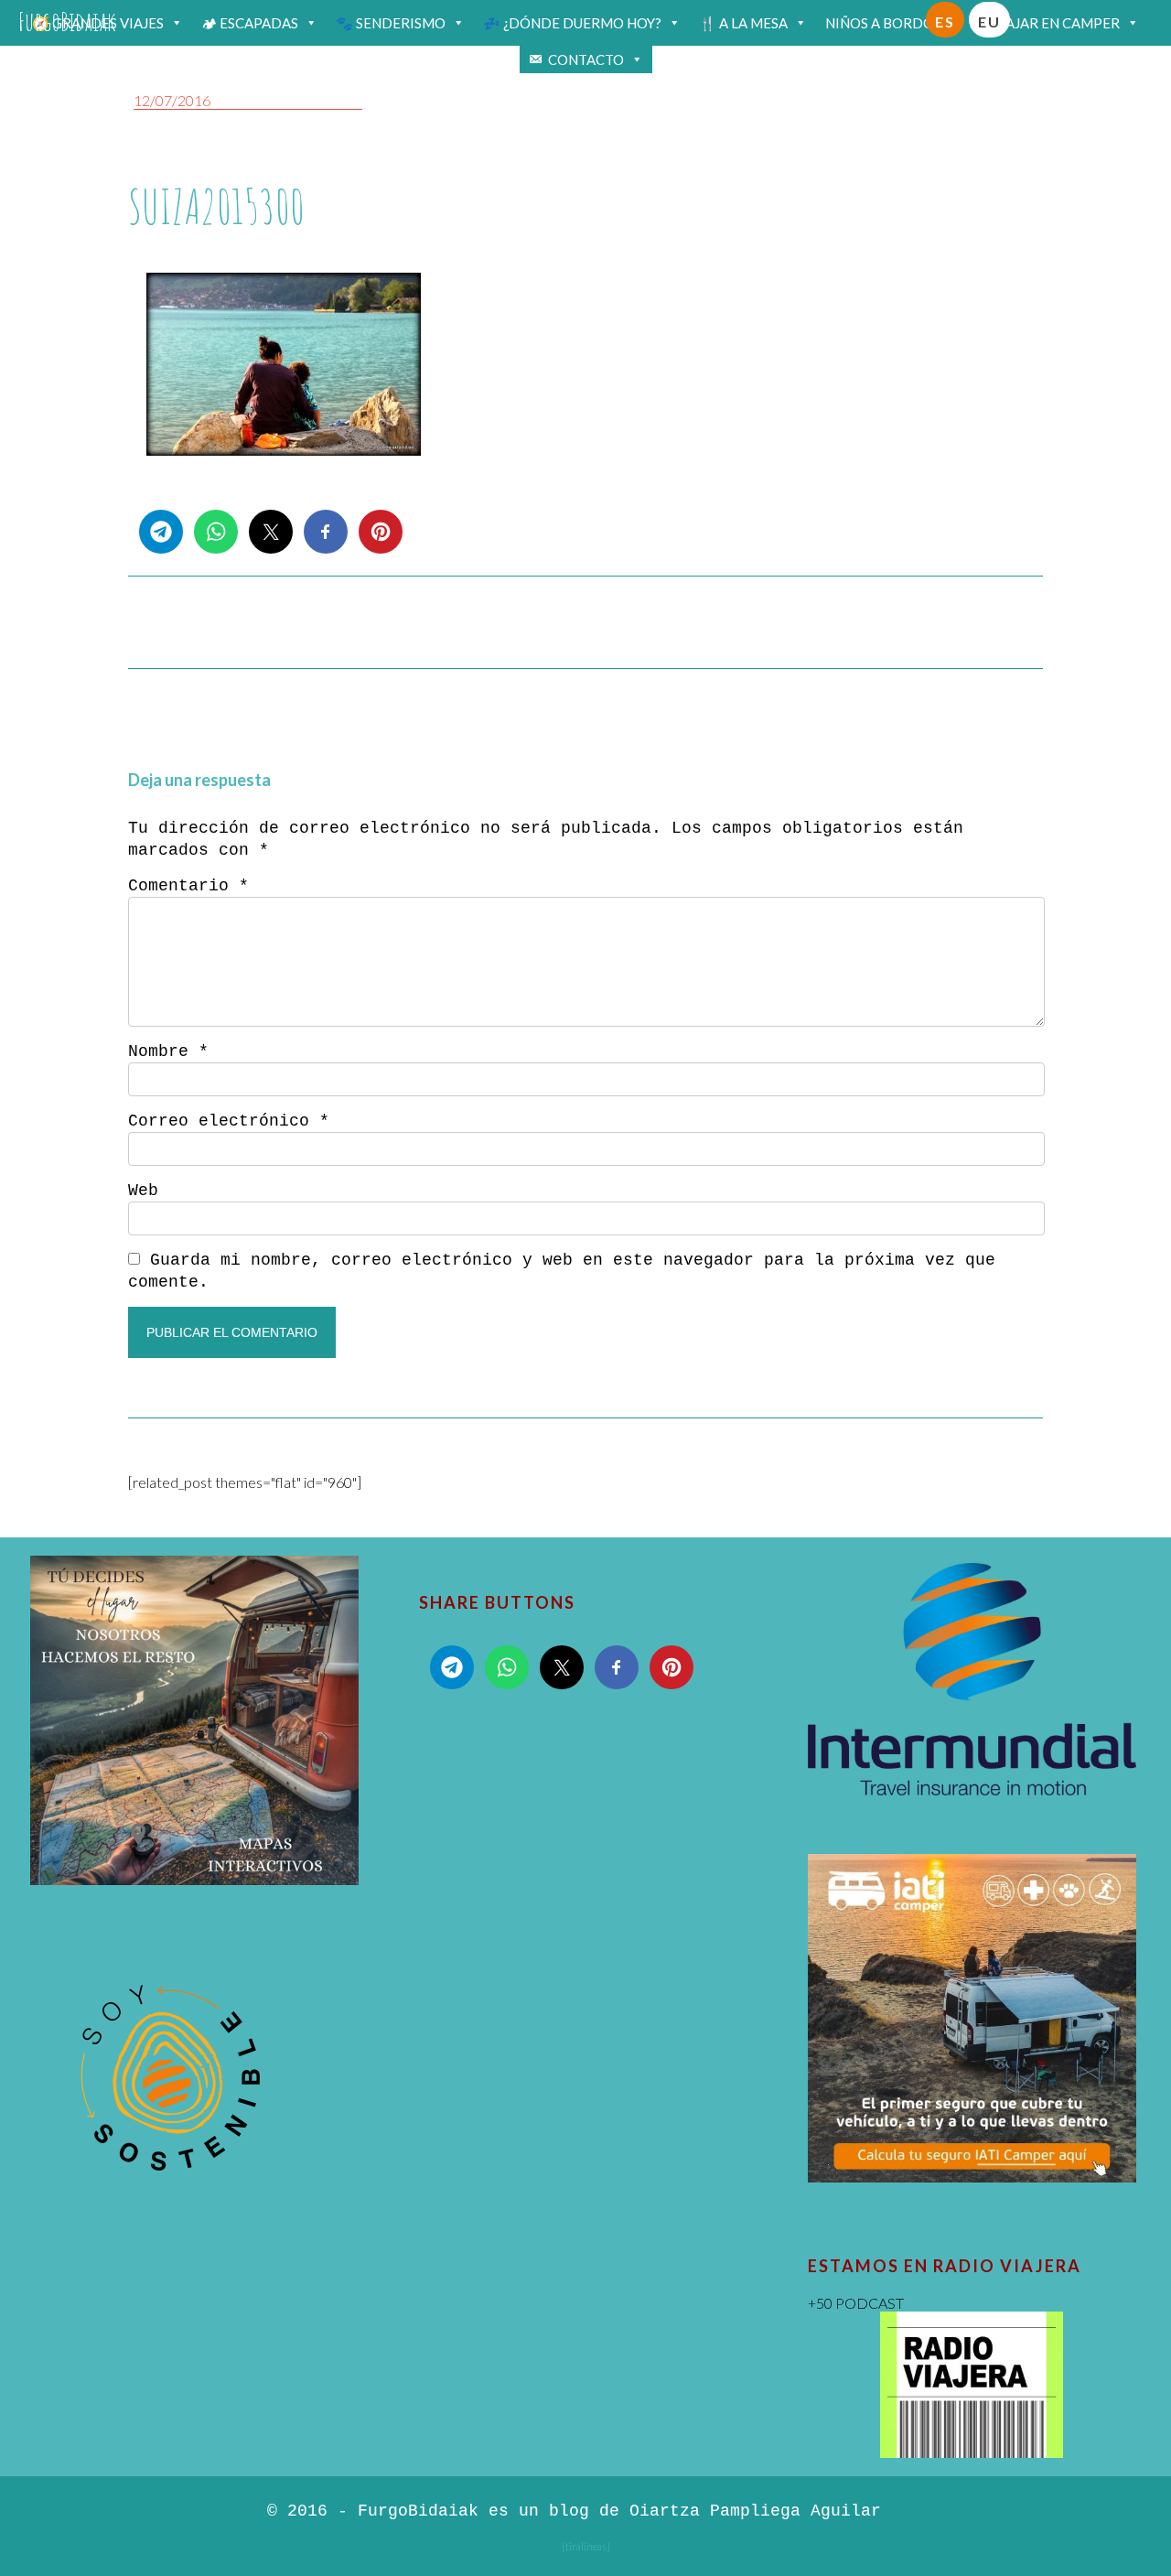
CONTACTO (586, 59)
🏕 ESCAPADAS (250, 23)
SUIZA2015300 (216, 206)
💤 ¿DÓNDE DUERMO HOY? (572, 23)
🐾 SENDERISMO (391, 23)
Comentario (188, 886)
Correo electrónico (229, 1121)
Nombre (168, 1051)
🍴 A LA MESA (743, 23)
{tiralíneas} (586, 2546)
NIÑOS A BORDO (880, 23)
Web (143, 1191)
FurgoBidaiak (67, 22)
